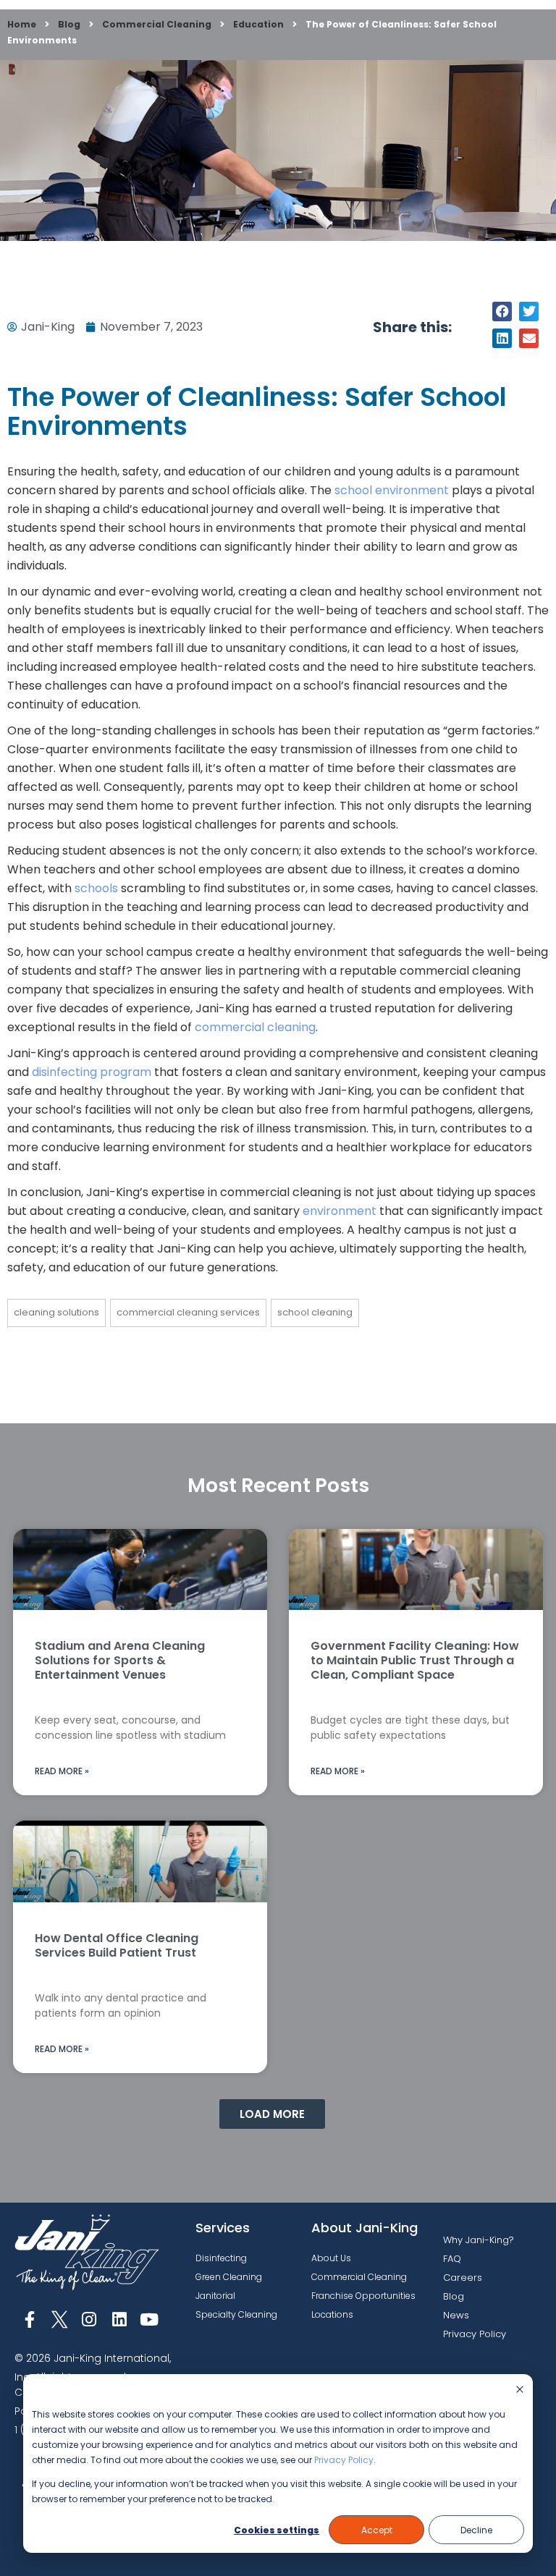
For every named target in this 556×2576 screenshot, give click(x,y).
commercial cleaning (255, 1027)
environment (340, 1211)
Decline (476, 2530)
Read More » (62, 1771)
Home (22, 24)
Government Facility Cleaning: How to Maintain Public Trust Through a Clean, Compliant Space (415, 1660)
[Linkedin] (119, 2319)
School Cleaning (315, 1312)
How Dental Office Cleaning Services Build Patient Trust (117, 1945)
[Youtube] (149, 2319)
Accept (377, 2530)
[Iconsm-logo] (59, 2319)
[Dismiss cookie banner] (520, 2390)
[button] (502, 312)
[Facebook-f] (29, 2319)
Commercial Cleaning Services (188, 1312)
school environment (392, 490)
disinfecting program (92, 1072)
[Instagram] (89, 2319)
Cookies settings (277, 2530)
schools (98, 888)
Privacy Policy (344, 2460)
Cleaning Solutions (56, 1312)
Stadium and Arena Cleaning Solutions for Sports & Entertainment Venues (120, 1660)
